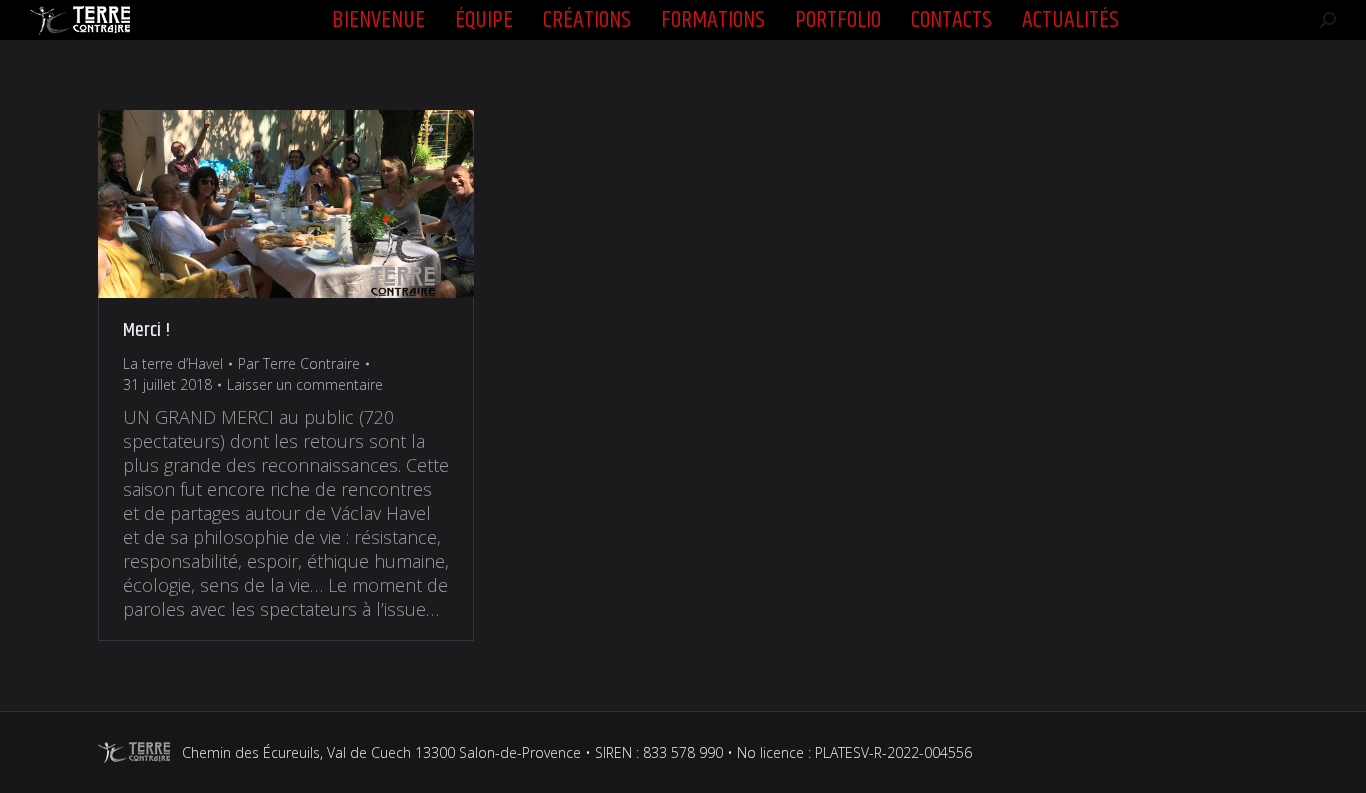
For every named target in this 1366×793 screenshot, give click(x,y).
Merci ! (146, 330)
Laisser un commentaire (305, 384)
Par (299, 363)
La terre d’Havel (173, 363)
